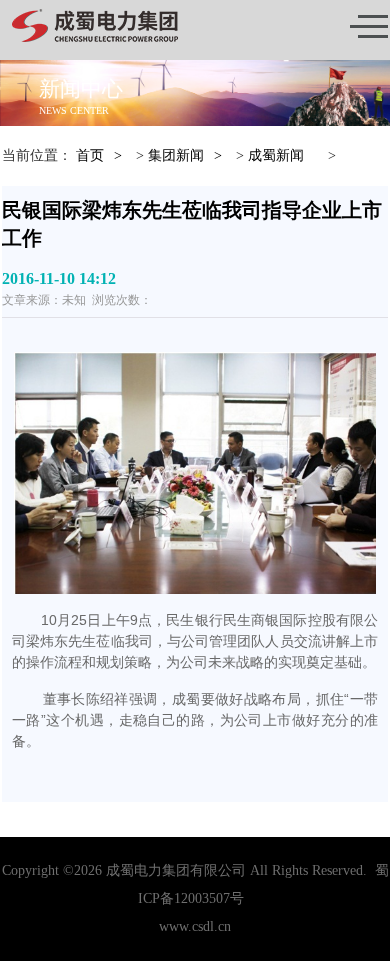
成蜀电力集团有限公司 (176, 870)
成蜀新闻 (276, 155)
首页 (90, 155)
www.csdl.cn (195, 926)
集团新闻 (176, 155)
